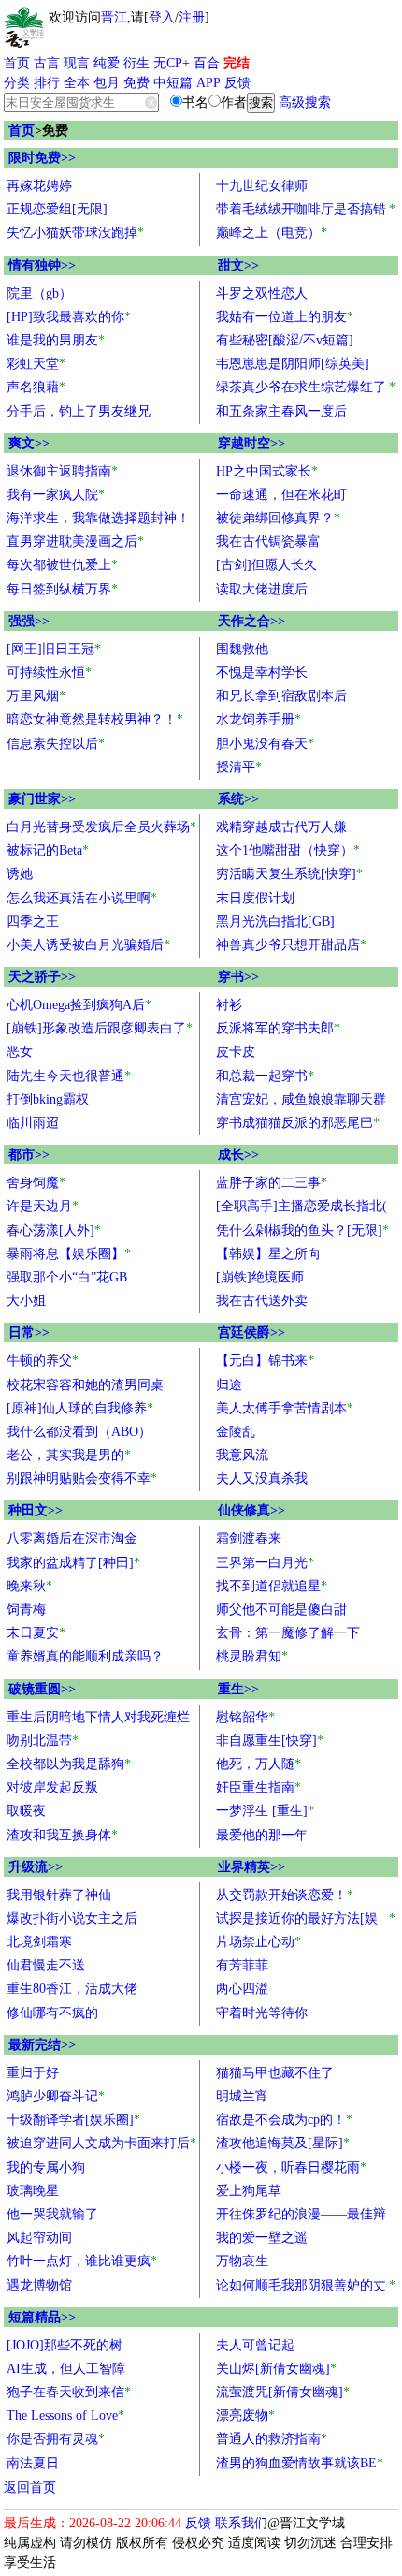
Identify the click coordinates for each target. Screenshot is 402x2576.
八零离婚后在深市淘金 (72, 1538)
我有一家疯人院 (52, 495)
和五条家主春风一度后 (281, 411)
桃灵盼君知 (249, 1656)
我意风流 (242, 1455)
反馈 (237, 83)
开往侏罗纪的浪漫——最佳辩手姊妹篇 (301, 2217)
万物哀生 (242, 2261)
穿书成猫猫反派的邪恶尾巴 (294, 1123)
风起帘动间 (39, 2238)
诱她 (20, 874)
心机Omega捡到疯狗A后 (76, 1005)
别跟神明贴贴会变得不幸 (79, 1478)
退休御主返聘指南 (59, 471)
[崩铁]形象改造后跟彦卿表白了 (96, 1028)
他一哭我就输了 (52, 2214)
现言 (77, 63)
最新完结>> (42, 2045)
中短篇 (173, 83)
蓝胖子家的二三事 (268, 1183)
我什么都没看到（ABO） (79, 1432)
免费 (136, 83)
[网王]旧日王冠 (50, 649)
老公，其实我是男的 (65, 1455)
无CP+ (172, 63)
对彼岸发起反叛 (52, 1787)
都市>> (29, 1155)
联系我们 (241, 2523)
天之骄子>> (42, 977)
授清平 (236, 767)
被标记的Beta (44, 850)
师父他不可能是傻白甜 (281, 1610)
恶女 (20, 1052)
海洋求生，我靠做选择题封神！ (98, 518)
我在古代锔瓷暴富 (268, 542)
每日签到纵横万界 (59, 589)
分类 (17, 83)
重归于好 (33, 2073)
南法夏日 (33, 2463)
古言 (47, 63)
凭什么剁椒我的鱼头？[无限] (299, 1230)
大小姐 (26, 1301)
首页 (17, 63)
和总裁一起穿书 (262, 1076)
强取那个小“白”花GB (67, 1277)
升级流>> (36, 1867)
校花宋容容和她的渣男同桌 (85, 1385)
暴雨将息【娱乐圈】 (65, 1254)
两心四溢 (242, 1989)
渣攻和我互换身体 (59, 1835)
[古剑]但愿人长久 (266, 565)
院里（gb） (39, 293)
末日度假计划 (255, 898)
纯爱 (107, 63)
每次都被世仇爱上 (59, 565)
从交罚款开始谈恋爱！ (281, 1895)
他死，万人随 (255, 1764)
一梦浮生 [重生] (262, 1811)
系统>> (238, 799)
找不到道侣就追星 (268, 1586)
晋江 (114, 17)
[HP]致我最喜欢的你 (65, 317)
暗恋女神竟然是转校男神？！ (92, 719)
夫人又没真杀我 (262, 1478)
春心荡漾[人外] (50, 1230)
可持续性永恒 (46, 673)
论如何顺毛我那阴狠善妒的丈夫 (301, 2288)
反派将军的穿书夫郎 (275, 1028)
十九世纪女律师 (262, 186)
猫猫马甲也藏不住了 (275, 2073)
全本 (77, 83)
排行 (47, 83)
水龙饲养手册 (255, 719)
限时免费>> (42, 158)
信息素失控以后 (52, 744)
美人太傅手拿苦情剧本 (281, 1408)
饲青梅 (26, 1610)
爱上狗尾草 (249, 2191)
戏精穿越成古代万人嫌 (281, 827)
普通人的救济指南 (268, 2439)
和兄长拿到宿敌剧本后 (281, 696)
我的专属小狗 (46, 2167)
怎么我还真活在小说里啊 (79, 898)
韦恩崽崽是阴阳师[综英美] (293, 364)
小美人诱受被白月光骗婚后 (85, 945)
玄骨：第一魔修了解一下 (288, 1633)
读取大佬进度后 (262, 589)
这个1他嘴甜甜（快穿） (285, 850)
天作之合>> (251, 621)
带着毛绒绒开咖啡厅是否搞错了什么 (301, 212)
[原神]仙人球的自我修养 (77, 1408)
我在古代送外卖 (262, 1301)
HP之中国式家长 (264, 471)
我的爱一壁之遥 (262, 2238)
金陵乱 (236, 1432)
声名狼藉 (33, 387)
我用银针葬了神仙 (59, 1895)
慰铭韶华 (242, 1717)
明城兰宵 (242, 2096)
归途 (229, 1385)
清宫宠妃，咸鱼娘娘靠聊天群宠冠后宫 (301, 1102)
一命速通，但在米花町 (281, 495)
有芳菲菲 (242, 1965)
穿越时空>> (251, 443)
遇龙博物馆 (39, 2285)
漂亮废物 (242, 2415)
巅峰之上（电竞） (268, 233)
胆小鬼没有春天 (262, 744)
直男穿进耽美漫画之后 (72, 542)
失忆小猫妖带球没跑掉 (72, 233)
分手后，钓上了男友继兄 (79, 411)
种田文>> (36, 1510)
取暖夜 (26, 1811)
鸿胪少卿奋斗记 (52, 2096)
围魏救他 (242, 649)
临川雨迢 (33, 1123)
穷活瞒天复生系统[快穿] (286, 874)
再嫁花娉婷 (39, 186)
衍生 (136, 63)
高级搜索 (305, 102)
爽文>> (29, 443)
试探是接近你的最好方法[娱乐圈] (297, 1921)
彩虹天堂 (33, 364)
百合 (207, 63)
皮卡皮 (236, 1052)
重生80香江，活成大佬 (72, 1989)
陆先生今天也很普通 (65, 1076)
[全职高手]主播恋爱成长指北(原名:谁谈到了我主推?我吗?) (301, 1208)
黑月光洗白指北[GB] (275, 922)
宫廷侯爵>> (251, 1332)
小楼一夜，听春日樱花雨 (288, 2167)
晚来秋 (26, 1586)
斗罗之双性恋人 (262, 293)
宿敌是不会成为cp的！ (281, 2120)
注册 (192, 17)
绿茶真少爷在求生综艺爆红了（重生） (301, 389)
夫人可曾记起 (255, 2345)
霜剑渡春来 (249, 1538)
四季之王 (33, 922)
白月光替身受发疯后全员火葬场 (98, 827)
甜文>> (238, 265)
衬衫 (229, 1005)
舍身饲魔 (33, 1183)
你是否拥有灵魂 (52, 2439)
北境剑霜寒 (39, 1942)
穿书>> (238, 977)
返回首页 (30, 2488)
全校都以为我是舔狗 (65, 1764)
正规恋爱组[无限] (57, 209)
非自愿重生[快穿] (266, 1741)
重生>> (238, 1689)
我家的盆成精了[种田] (70, 1563)
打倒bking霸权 (48, 1099)
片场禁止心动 (255, 1942)
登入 (162, 17)
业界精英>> (251, 1867)
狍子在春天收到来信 (65, 2392)
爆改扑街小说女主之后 (72, 1918)
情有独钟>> (42, 265)
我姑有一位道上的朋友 (281, 317)
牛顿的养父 (39, 1361)
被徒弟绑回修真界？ (275, 518)
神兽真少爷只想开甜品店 (288, 945)
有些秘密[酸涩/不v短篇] (285, 340)
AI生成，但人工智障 (66, 2369)
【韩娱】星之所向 (268, 1254)
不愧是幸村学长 (262, 673)
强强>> (29, 621)
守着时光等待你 (262, 2013)
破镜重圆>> (42, 1689)
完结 (237, 63)
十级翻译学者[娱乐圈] (70, 2120)
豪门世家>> (42, 799)
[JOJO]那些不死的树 (65, 2345)
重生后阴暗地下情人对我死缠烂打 (98, 1720)
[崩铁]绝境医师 (260, 1277)
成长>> (238, 1155)
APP (208, 83)
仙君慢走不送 (46, 1965)
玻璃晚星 (33, 2191)
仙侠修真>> (251, 1510)
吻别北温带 (39, 1741)
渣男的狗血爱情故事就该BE (296, 2463)
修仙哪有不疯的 (52, 2013)
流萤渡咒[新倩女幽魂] (280, 2392)
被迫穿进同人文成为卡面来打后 (98, 2143)
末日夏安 (33, 1633)
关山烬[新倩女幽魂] (273, 2369)
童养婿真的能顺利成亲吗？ (85, 1656)
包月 (107, 83)
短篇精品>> (42, 2317)
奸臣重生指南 (255, 1787)
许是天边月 (39, 1206)
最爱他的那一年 (262, 1835)
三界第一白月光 (262, 1563)
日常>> (29, 1332)
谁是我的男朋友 (52, 340)
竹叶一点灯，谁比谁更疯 (79, 2261)
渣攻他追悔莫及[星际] (280, 2143)
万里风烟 (33, 696)
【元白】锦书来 (262, 1361)
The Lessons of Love (62, 2415)
